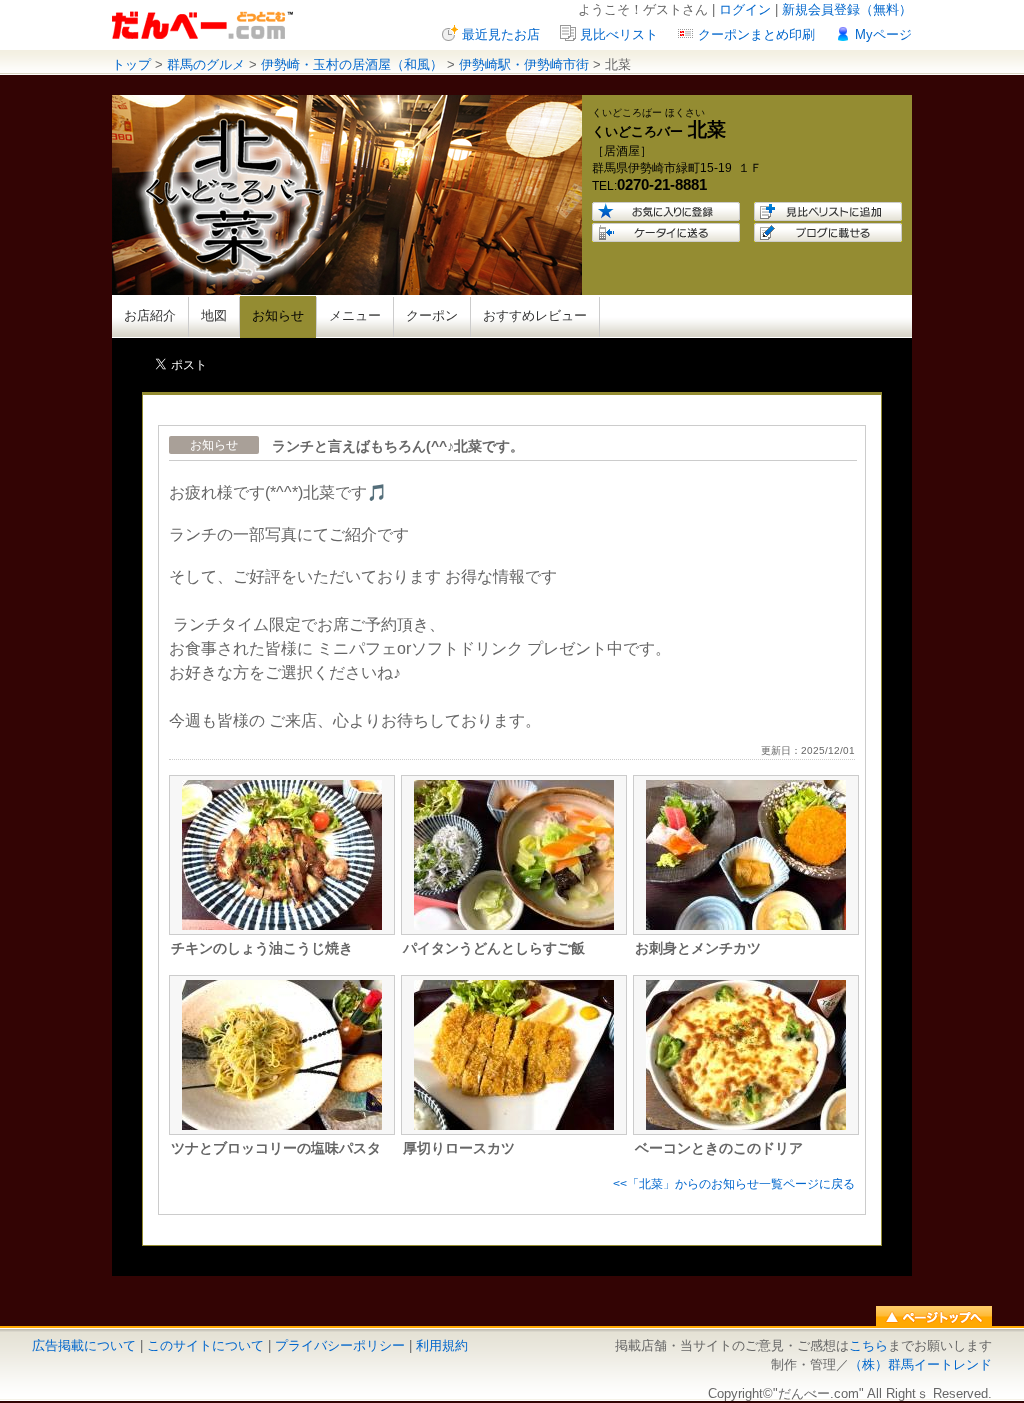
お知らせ (278, 315)
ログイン (745, 9)
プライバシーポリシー (340, 1345)
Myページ (883, 34)
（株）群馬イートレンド (920, 1364)
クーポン (432, 315)
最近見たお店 (501, 34)
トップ (131, 64)
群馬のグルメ (206, 64)
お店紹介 (150, 315)
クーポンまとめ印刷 (756, 34)
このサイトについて (205, 1345)
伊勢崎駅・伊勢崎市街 (524, 64)
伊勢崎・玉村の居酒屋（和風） (352, 64)
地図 (214, 315)
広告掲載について (84, 1345)
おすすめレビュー (535, 315)
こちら (868, 1345)
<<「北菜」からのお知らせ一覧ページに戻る (734, 1184)
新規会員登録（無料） (847, 9)
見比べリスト (619, 34)
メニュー (355, 315)
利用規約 (442, 1345)
